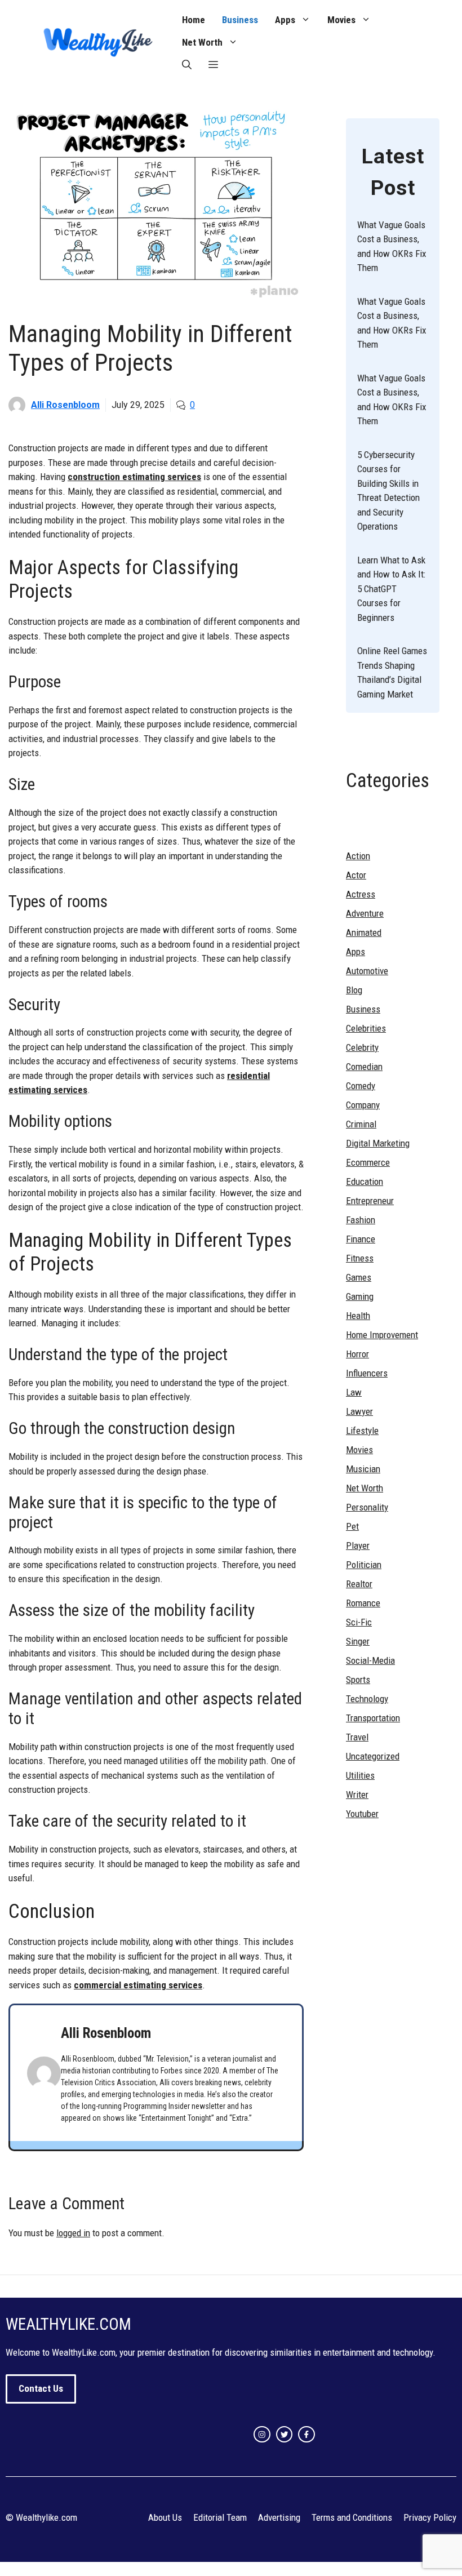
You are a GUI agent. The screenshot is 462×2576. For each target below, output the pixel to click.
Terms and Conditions (352, 2517)
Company (363, 1105)
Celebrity (362, 1047)
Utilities (360, 1775)
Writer (357, 1795)
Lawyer (359, 1411)
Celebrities (366, 1028)
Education (365, 1182)
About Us (165, 2517)
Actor (356, 875)
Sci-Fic (359, 1622)
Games (359, 1277)
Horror (357, 1354)
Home (194, 20)
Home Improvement (382, 1335)
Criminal (361, 1124)
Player (358, 1545)
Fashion (361, 1220)
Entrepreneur (370, 1201)
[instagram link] (262, 2435)
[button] (187, 65)
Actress (361, 894)
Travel (357, 1737)
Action (358, 856)
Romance (363, 1603)
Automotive (367, 971)
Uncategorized (373, 1756)
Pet (352, 1526)
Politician (364, 1565)
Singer (358, 1641)
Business (240, 20)
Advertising (279, 2517)
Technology (367, 1699)
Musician (363, 1469)
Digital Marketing (378, 1143)
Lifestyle (362, 1431)
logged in (73, 2233)
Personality (367, 1507)
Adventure (365, 913)
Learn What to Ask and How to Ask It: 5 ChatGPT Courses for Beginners (391, 589)
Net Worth (202, 42)
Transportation (373, 1718)
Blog (354, 990)
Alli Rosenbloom (65, 405)
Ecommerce (368, 1162)
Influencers (367, 1373)
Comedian (364, 1067)
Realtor (359, 1584)
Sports (358, 1680)
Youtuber (362, 1814)
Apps (285, 20)
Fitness (360, 1258)
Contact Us (41, 2388)
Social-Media (370, 1660)
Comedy (361, 1086)
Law (354, 1392)
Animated (364, 932)
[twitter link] (285, 2435)
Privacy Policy (430, 2517)
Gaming (360, 1296)
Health (358, 1316)
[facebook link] (306, 2435)
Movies (341, 20)
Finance (361, 1239)
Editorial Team (220, 2517)
